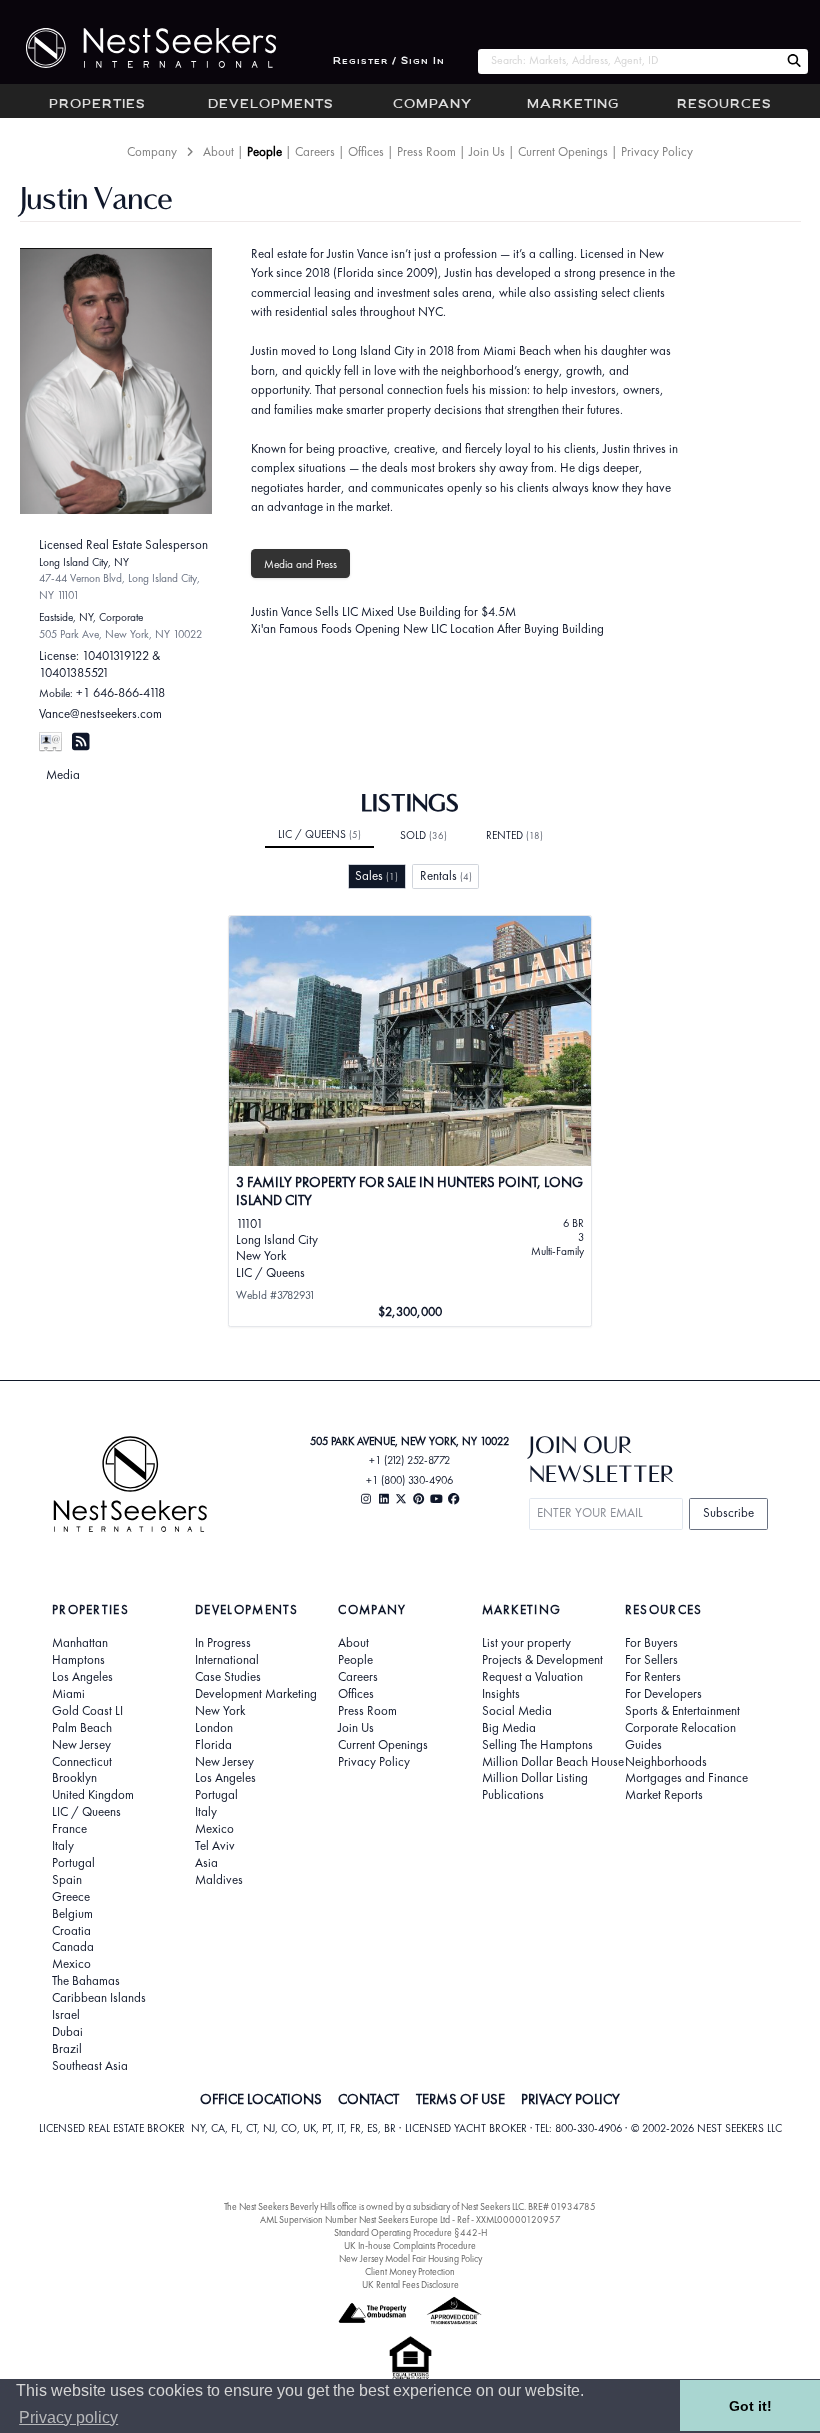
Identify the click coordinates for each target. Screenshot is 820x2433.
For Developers (663, 1694)
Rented (514, 835)
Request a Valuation (532, 1677)
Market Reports (664, 1795)
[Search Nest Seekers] (794, 61)
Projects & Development (542, 1660)
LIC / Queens (319, 834)
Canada (73, 1947)
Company (432, 105)
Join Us (487, 151)
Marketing (573, 105)
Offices (366, 151)
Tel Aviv (215, 1846)
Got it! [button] (750, 2406)
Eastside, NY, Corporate (91, 617)
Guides (643, 1745)
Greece (71, 1897)
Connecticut (82, 1762)
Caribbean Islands (99, 1998)
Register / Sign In (389, 61)
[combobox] (628, 61)
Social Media (517, 1711)
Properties (97, 105)
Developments (270, 105)
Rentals (446, 875)
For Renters (653, 1677)
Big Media (509, 1728)
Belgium (72, 1914)
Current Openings (563, 151)
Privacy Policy (657, 151)
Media (63, 774)
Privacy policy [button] (68, 2417)
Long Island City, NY (84, 562)
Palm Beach (82, 1728)
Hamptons (78, 1660)
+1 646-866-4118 (120, 692)
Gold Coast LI (87, 1711)
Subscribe (728, 1512)
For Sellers (651, 1660)
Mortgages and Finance (686, 1778)
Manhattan (80, 1643)
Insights (501, 1694)
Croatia (71, 1931)
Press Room (426, 151)
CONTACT (368, 2099)
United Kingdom (93, 1795)
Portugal (73, 1863)
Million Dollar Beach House (553, 1762)
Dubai (67, 2032)
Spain (67, 1880)
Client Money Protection (410, 2271)
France (69, 1829)
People (264, 151)
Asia (206, 1863)
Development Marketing (256, 1694)
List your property (526, 1643)
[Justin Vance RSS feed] (80, 741)
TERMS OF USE (460, 2099)
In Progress (223, 1643)
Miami (68, 1694)
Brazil (67, 2049)
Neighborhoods (666, 1762)
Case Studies (228, 1677)
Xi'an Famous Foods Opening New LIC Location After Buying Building (427, 628)
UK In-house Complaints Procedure (410, 2245)
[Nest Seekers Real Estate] (138, 48)
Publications (513, 1795)
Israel (66, 2015)
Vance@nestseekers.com (100, 713)
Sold (423, 835)
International (227, 1660)
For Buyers (651, 1643)
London (214, 1728)
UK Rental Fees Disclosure (410, 2284)
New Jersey (81, 1745)
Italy (63, 1846)
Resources (724, 105)
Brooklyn (74, 1778)
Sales (376, 875)
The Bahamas (86, 1981)
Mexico (71, 1964)
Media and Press (300, 564)
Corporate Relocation (680, 1728)
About (218, 151)
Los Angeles (82, 1677)
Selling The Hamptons (537, 1745)
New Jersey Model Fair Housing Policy (410, 2258)
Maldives (219, 1880)
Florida (213, 1745)
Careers (315, 151)
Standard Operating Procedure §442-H (410, 2232)
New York (220, 1711)
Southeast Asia (90, 2066)
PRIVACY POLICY (570, 2099)
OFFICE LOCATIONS (261, 2099)
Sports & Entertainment (682, 1711)
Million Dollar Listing (535, 1778)
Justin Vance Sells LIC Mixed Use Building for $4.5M (383, 611)
